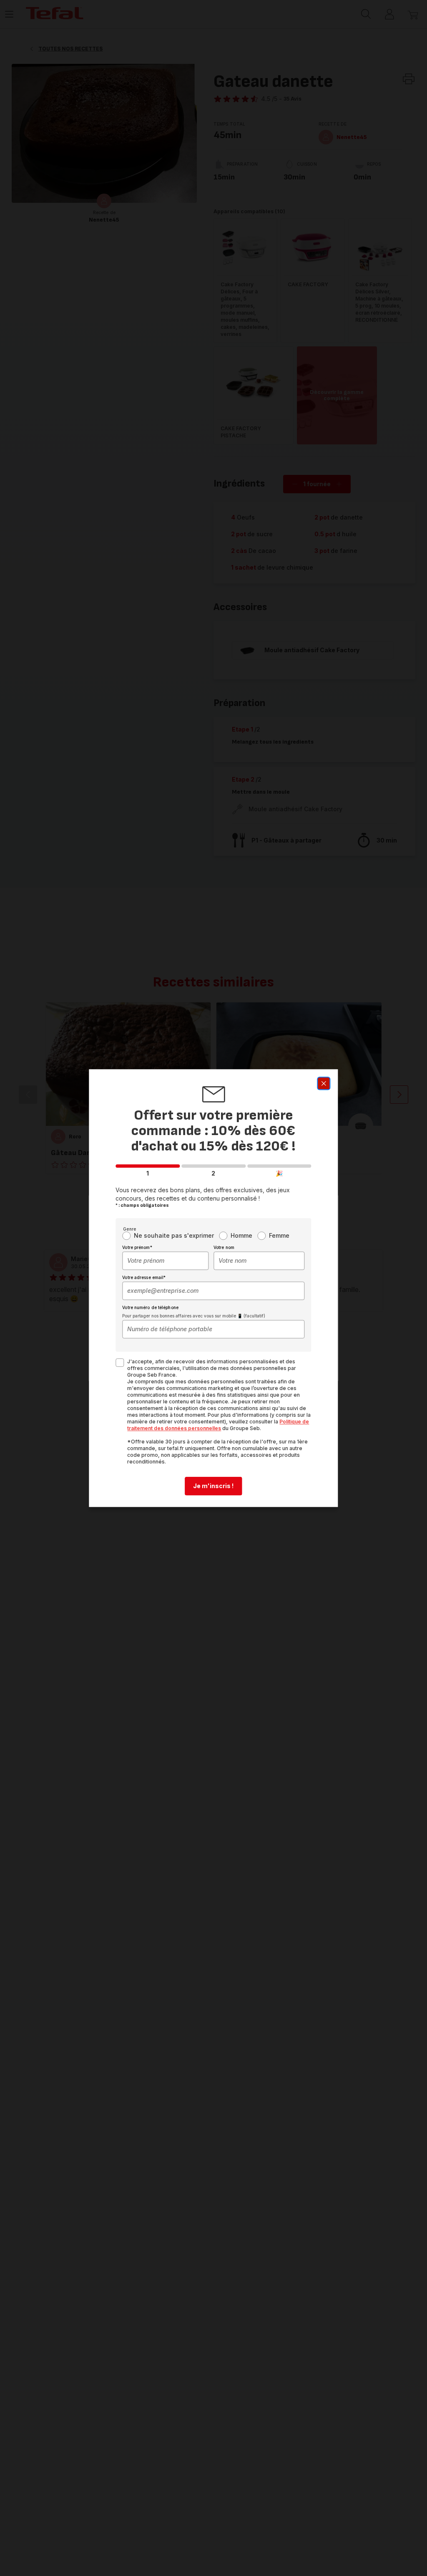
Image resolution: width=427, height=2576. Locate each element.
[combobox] (165, 1261)
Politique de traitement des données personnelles (218, 1425)
